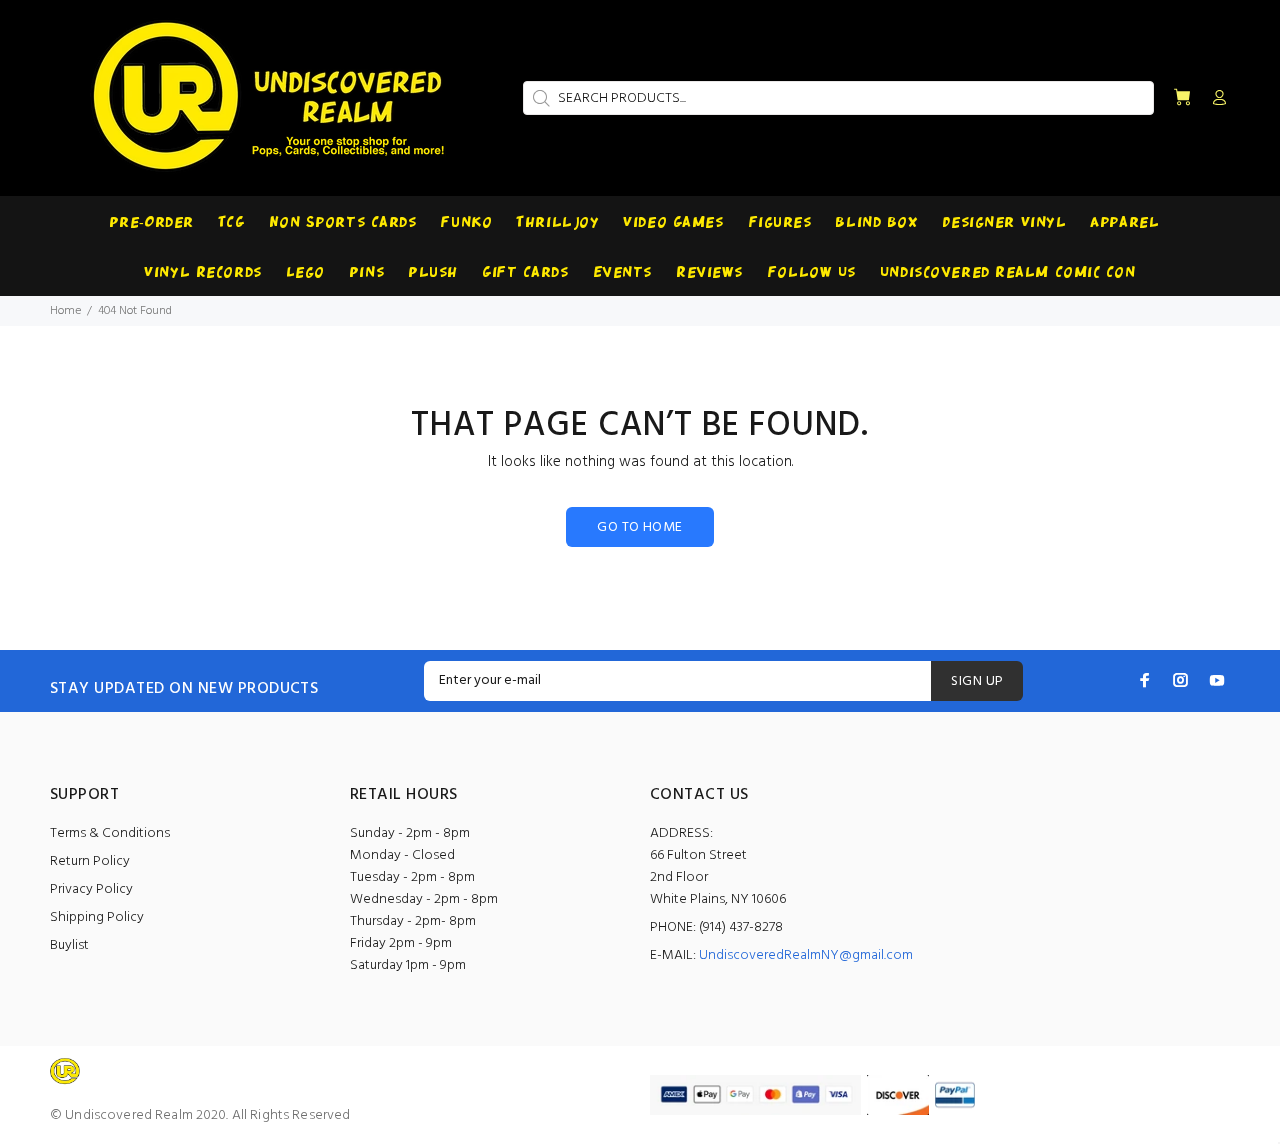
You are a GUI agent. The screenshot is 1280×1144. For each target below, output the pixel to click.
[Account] (1215, 99)
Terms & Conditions (110, 833)
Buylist (69, 945)
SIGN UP (977, 681)
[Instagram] (1181, 680)
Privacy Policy (91, 889)
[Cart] (1182, 98)
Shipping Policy (97, 917)
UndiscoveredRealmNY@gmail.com (806, 955)
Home (65, 311)
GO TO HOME (639, 527)
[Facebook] (1145, 680)
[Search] (539, 98)
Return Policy (90, 861)
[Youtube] (1217, 680)
